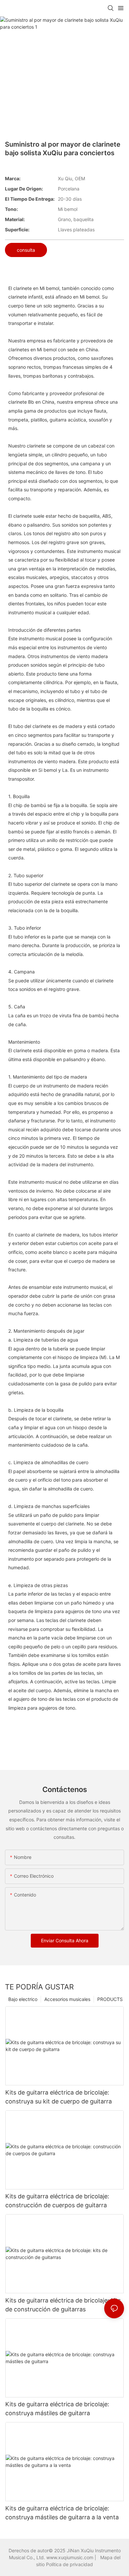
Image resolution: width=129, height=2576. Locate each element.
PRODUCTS (110, 1999)
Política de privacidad (69, 2564)
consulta (26, 250)
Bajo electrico (23, 1999)
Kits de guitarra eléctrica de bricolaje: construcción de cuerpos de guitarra (57, 2201)
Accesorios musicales (67, 1999)
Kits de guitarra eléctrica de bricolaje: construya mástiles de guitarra (57, 2409)
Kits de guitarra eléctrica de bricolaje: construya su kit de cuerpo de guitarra (59, 2097)
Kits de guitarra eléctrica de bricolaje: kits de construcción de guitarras (63, 2305)
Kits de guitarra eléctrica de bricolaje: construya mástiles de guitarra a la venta (62, 2513)
